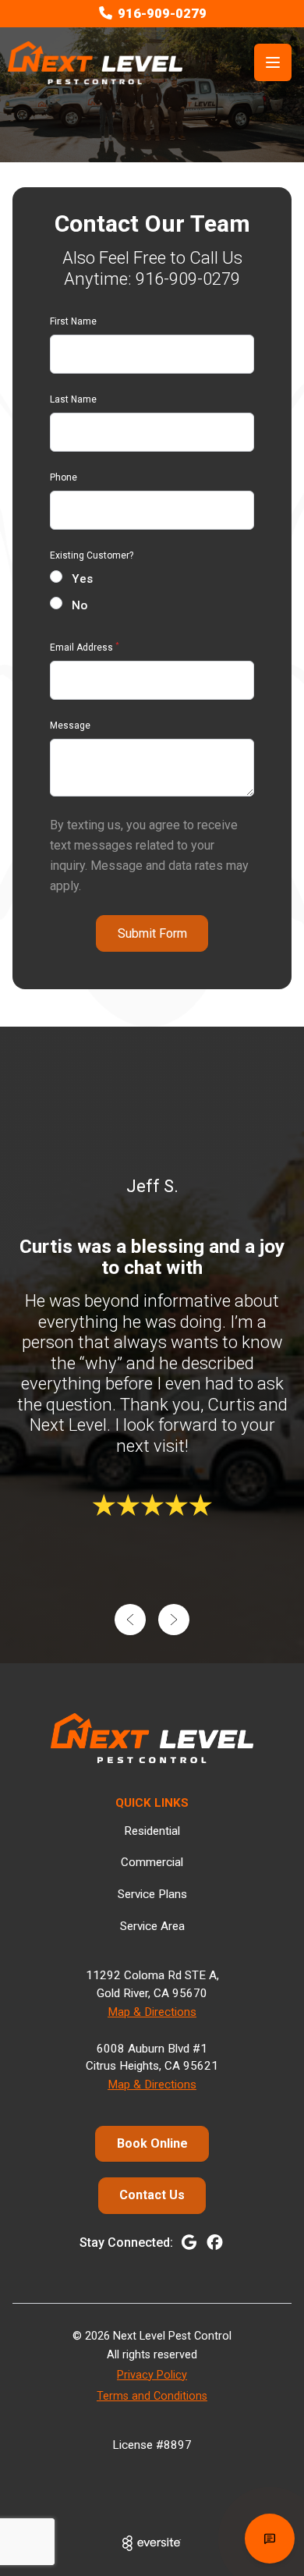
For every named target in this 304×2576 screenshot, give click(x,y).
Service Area (152, 1926)
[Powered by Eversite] (152, 2543)
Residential (152, 1831)
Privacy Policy (152, 2375)
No (80, 605)
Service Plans (152, 1894)
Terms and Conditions (152, 2396)
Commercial (152, 1862)
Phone (64, 477)
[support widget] (270, 2539)
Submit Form (152, 933)
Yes (82, 579)
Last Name (73, 399)
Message (70, 726)
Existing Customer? (92, 555)
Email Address (85, 648)
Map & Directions (152, 2012)
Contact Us (152, 2195)
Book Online (152, 2143)
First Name (73, 321)
